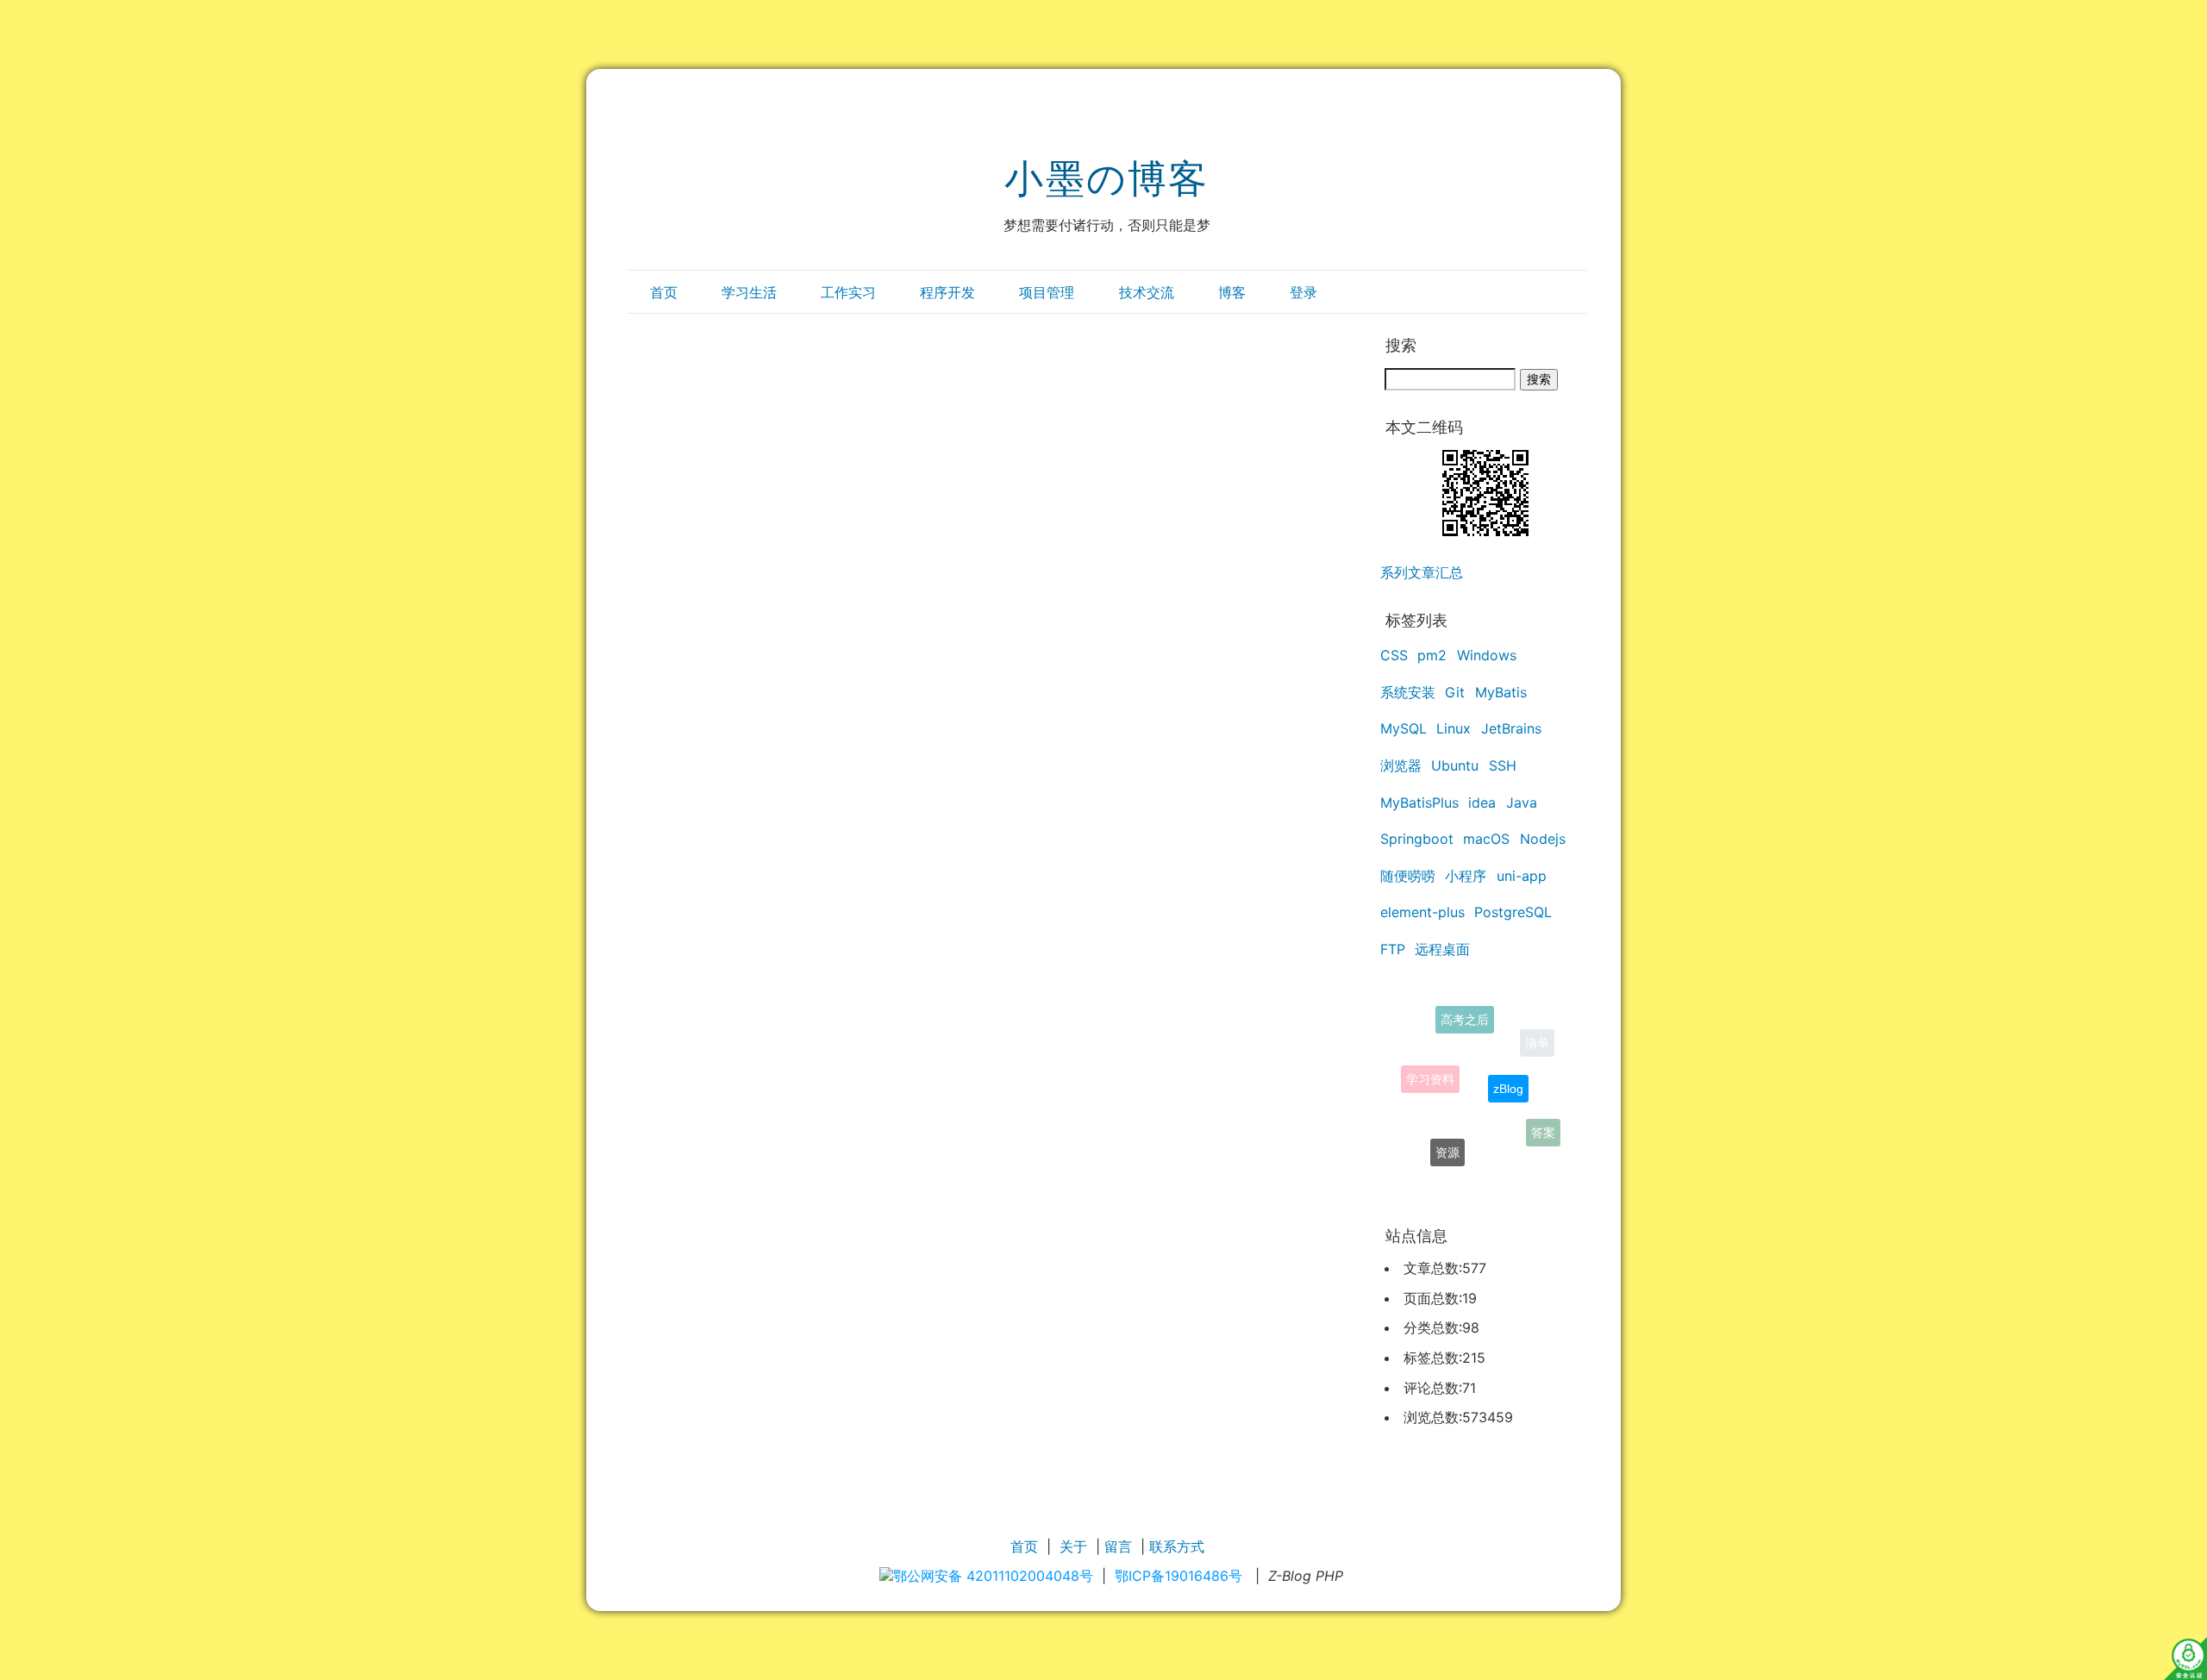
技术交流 (1147, 292)
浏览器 (1401, 765)
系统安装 (1408, 692)
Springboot (1417, 839)
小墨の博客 (1107, 178)
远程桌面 (1442, 949)
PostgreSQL (1513, 912)
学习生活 (749, 292)
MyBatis (1501, 692)
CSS (1394, 655)
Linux (1454, 728)
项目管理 (1047, 292)
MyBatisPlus (1419, 803)
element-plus (1422, 912)
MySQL (1404, 728)
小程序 (1466, 876)
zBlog (1508, 1068)
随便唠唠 (1408, 876)
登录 (1304, 292)
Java (1522, 803)
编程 (1485, 1171)
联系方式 (1177, 1546)
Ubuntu (1455, 765)
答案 (1543, 1127)
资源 (1447, 1139)
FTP (1393, 949)
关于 (1073, 1546)
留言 (1118, 1546)
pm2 (1432, 655)
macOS (1486, 839)
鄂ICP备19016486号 (1179, 1576)
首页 (664, 292)
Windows (1487, 655)
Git (1455, 692)
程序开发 (947, 292)
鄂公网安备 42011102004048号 (993, 1576)
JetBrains (1511, 728)
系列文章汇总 (1422, 572)
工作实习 (848, 292)
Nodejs (1543, 839)
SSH (1503, 765)
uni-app (1522, 876)
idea (1482, 803)
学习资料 (1430, 1063)
